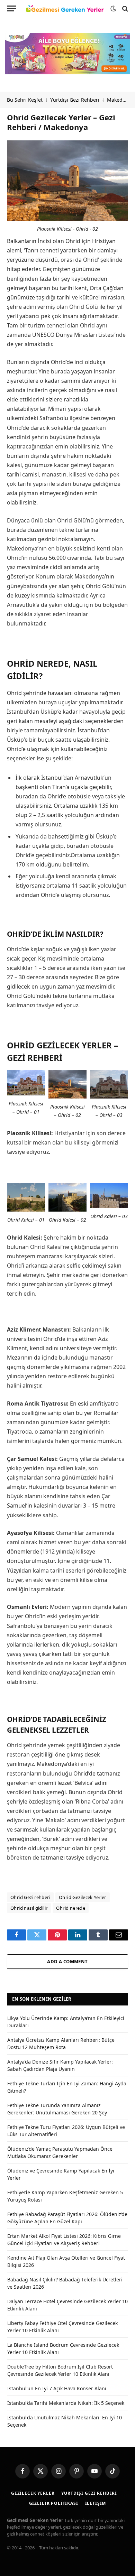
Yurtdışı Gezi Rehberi (75, 100)
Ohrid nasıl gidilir (29, 1908)
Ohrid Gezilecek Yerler (83, 1897)
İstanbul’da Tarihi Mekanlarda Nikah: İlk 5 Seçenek (66, 2403)
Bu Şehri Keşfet (25, 100)
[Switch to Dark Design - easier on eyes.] (113, 9)
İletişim (96, 2503)
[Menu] (11, 8)
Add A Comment (67, 1962)
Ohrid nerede (71, 1908)
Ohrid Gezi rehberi (30, 1897)
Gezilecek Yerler (33, 2493)
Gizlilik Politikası (54, 2503)
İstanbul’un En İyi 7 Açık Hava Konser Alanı (57, 2388)
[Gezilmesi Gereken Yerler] (65, 9)
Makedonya (120, 100)
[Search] (124, 8)
